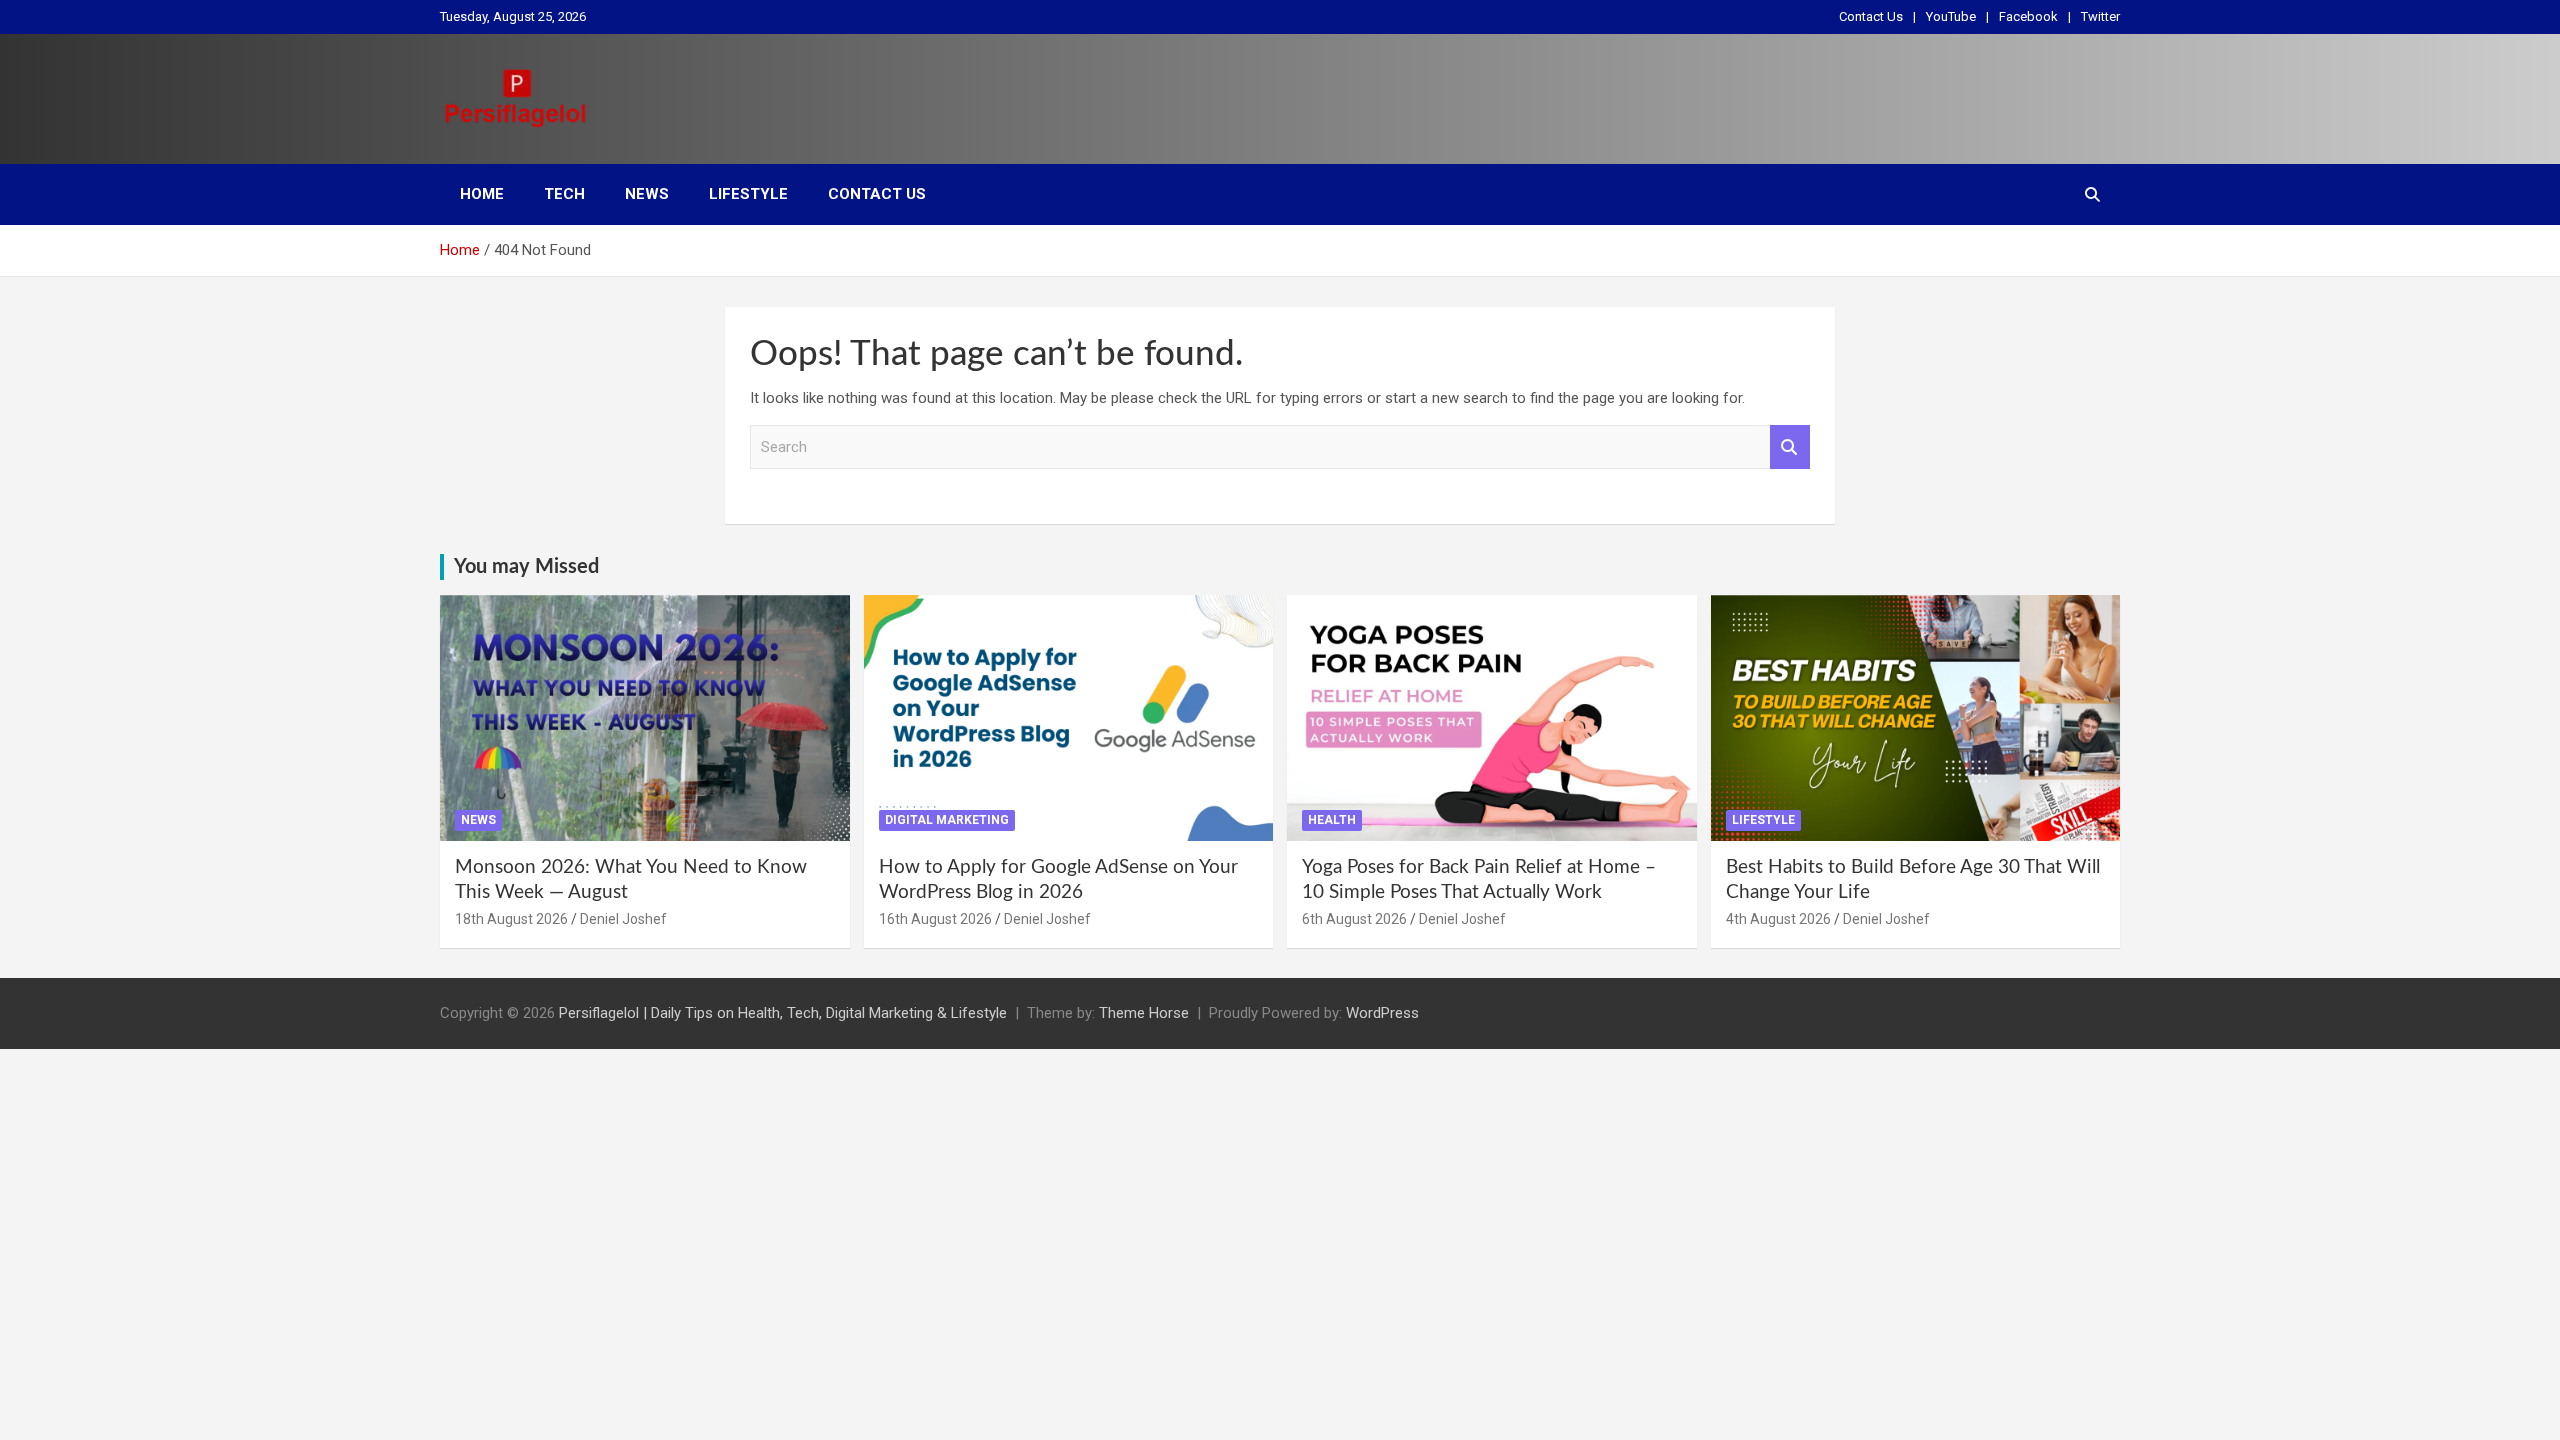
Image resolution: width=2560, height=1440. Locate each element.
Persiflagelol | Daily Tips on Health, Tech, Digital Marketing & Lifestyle (783, 1013)
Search (1790, 447)
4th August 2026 (1778, 919)
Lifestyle (748, 194)
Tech (564, 194)
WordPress (1382, 1013)
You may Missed (526, 567)
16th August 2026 (935, 919)
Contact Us (1871, 16)
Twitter (2100, 16)
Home (482, 194)
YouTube (1951, 16)
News (647, 194)
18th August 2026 (511, 919)
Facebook (2028, 16)
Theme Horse (1144, 1013)
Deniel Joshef (623, 919)
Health (1332, 820)
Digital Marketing (947, 820)
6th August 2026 (1354, 919)
